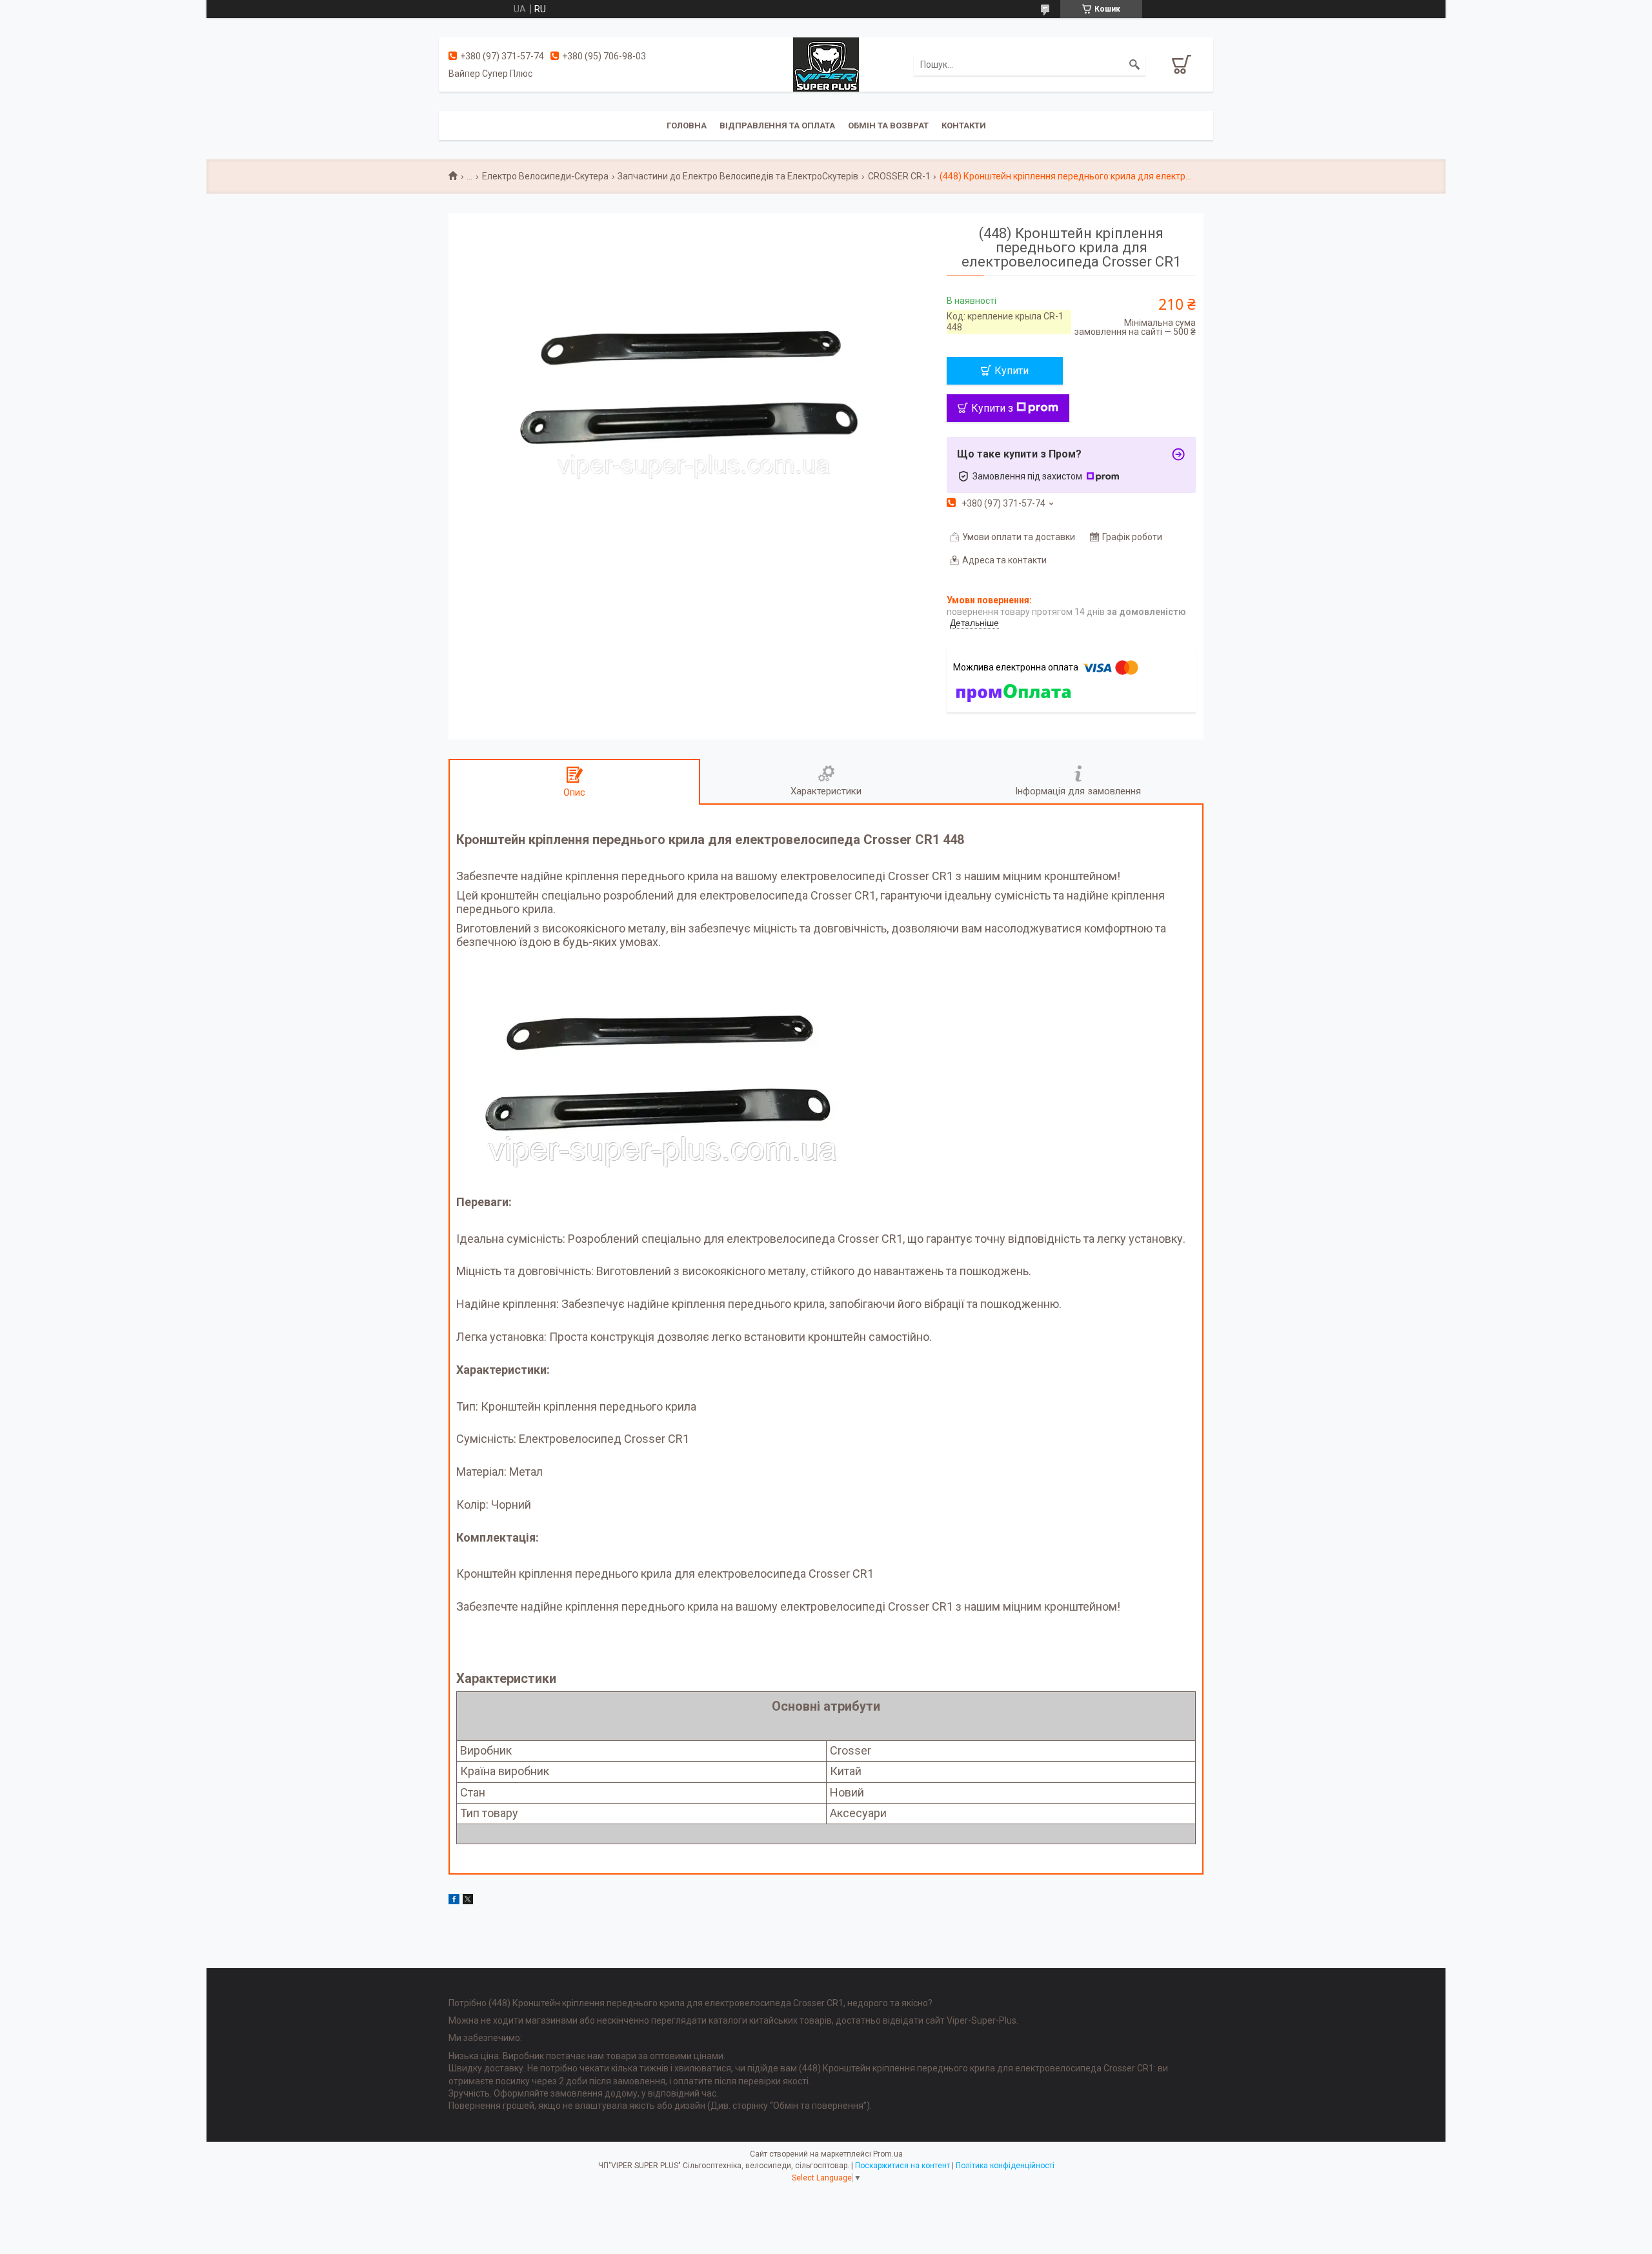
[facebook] (454, 1901)
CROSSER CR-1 (899, 176)
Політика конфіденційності (1005, 2166)
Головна (687, 126)
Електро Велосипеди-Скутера (545, 176)
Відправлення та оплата (777, 126)
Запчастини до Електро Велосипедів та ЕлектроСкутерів (738, 176)
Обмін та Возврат (888, 126)
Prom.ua (888, 2154)
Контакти (964, 126)
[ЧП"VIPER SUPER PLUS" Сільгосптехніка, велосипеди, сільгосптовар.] (826, 64)
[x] (468, 1901)
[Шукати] (1134, 65)
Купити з (992, 408)
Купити (1012, 371)
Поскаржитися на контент (902, 2166)
